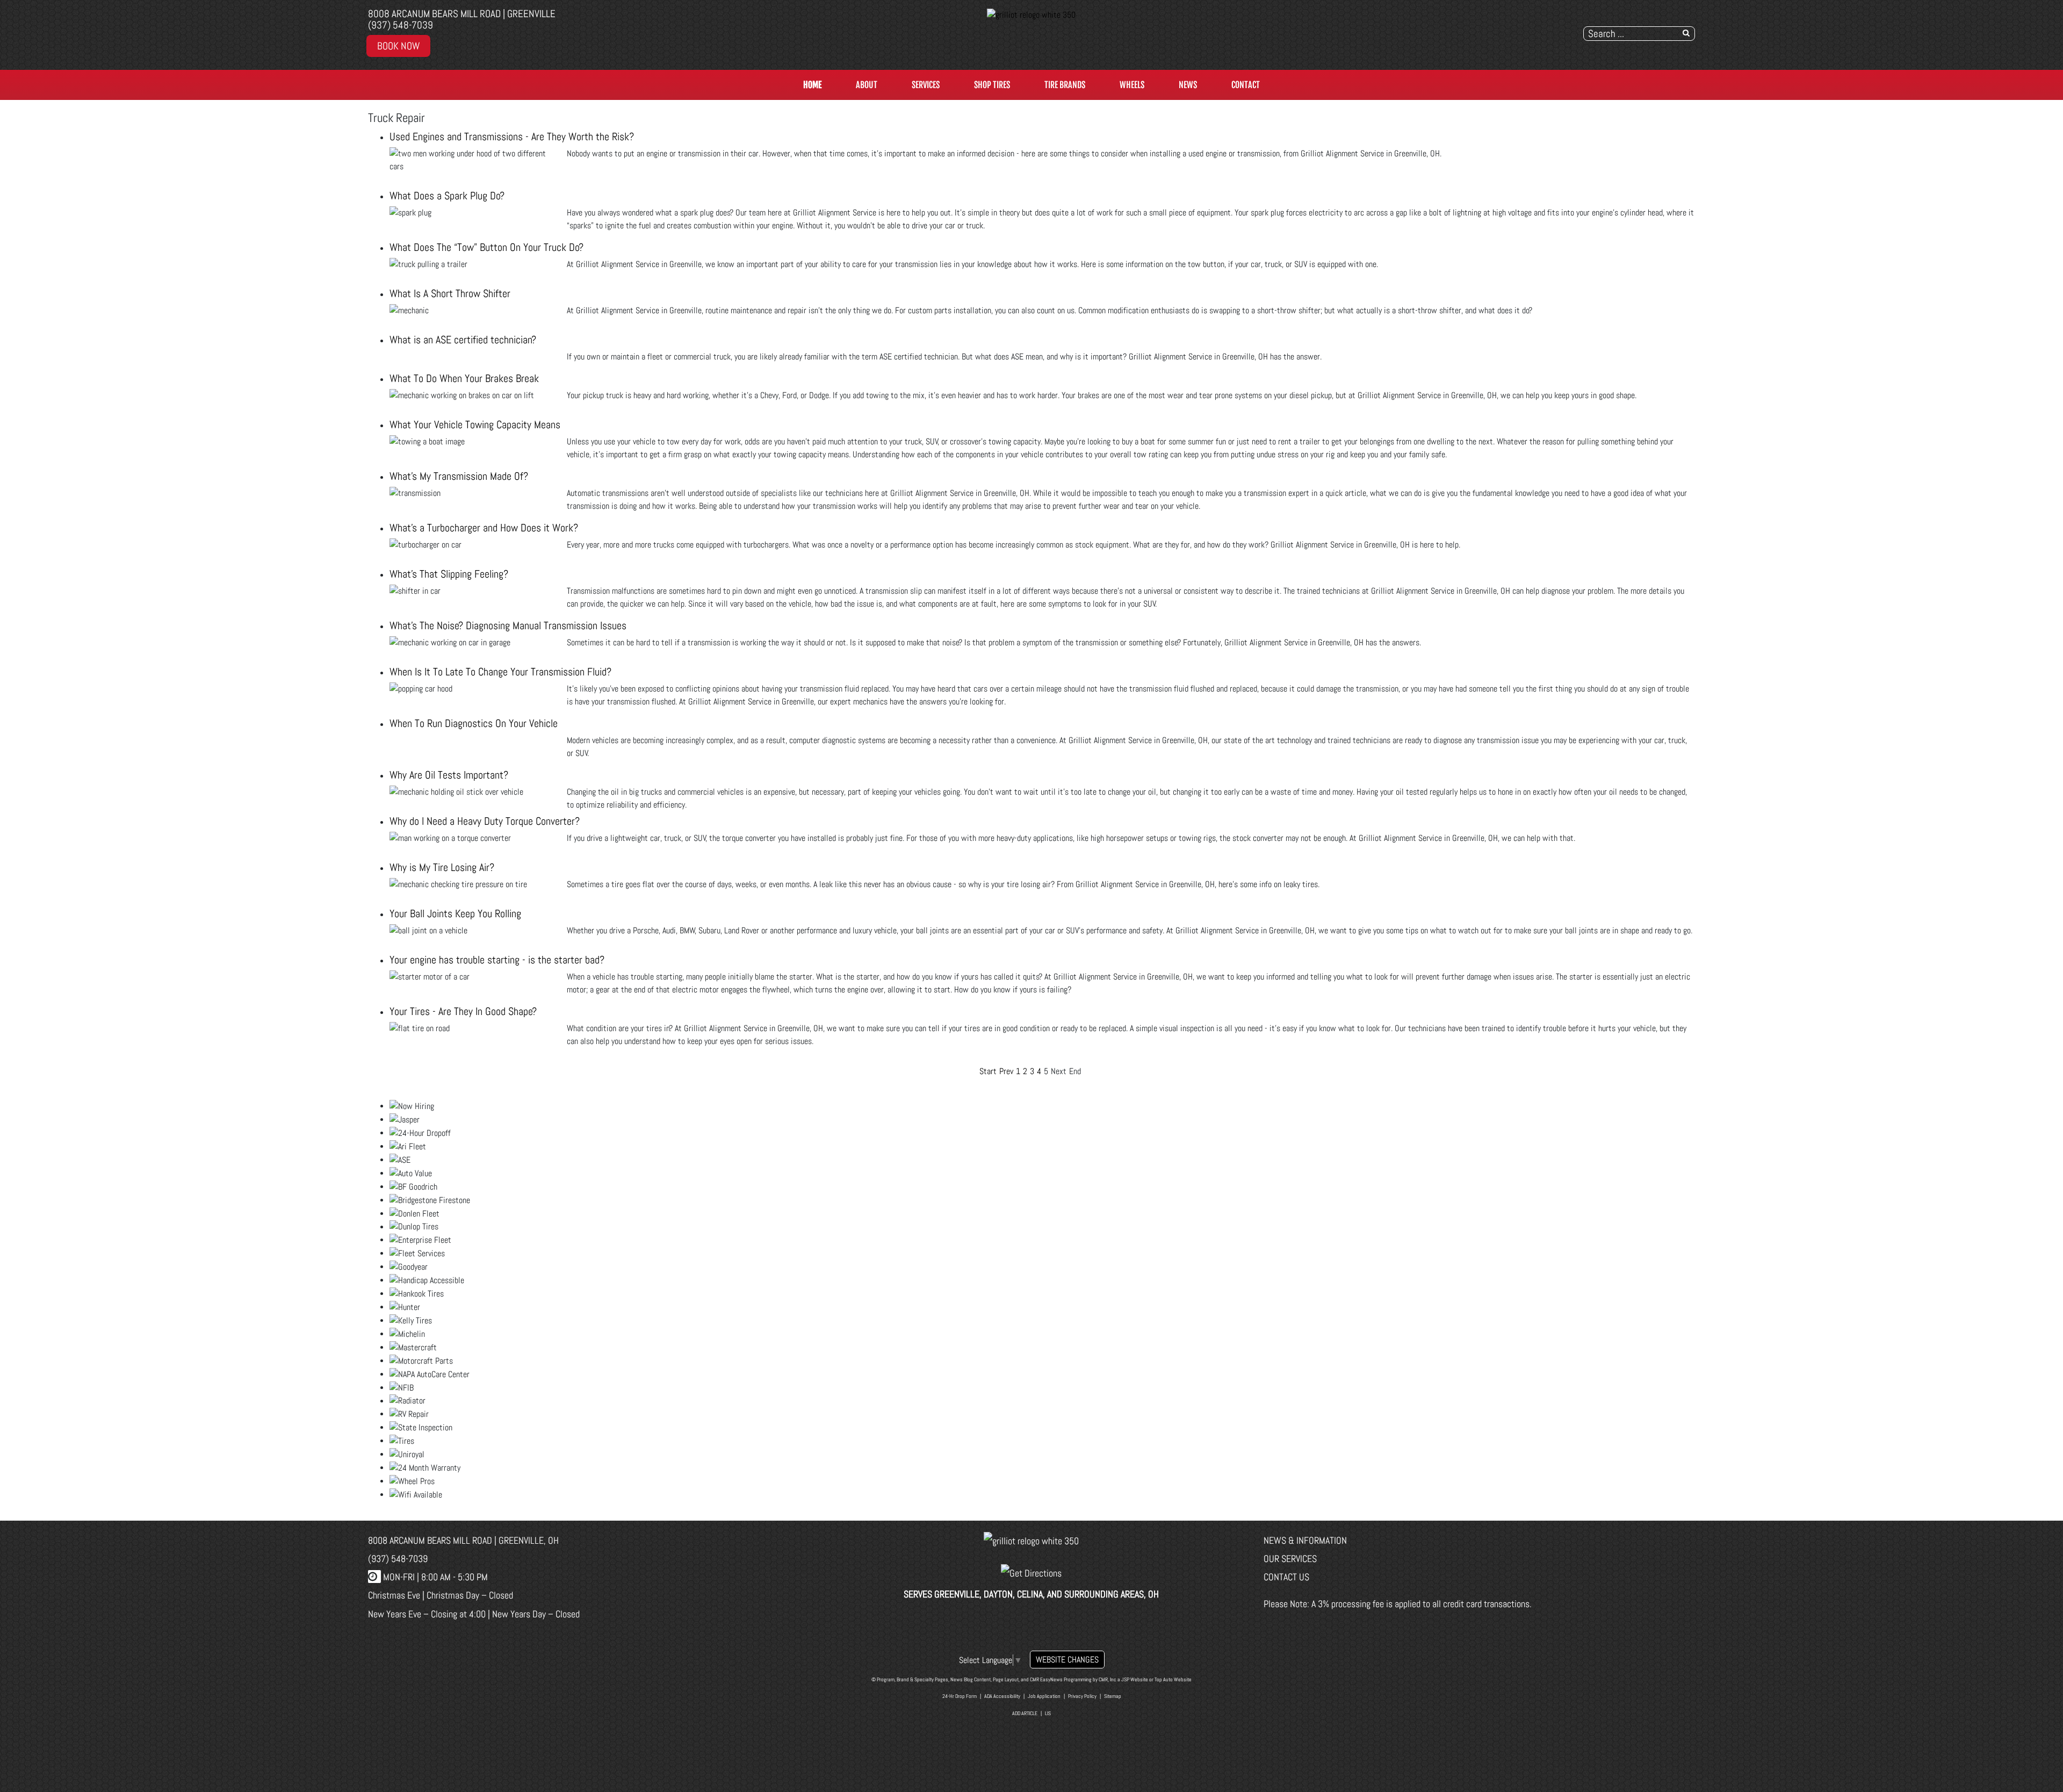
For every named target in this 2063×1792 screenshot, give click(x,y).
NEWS (1188, 85)
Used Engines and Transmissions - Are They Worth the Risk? (512, 136)
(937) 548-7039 (401, 25)
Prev (1006, 1071)
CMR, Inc (1108, 1679)
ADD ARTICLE (1025, 1713)
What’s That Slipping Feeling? (449, 574)
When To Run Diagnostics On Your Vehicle (474, 723)
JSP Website (1135, 1679)
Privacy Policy (1082, 1696)
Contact (1246, 85)
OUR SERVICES (1290, 1559)
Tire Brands (1065, 85)
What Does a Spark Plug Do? (447, 196)
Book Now (398, 46)
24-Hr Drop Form (960, 1696)
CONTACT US (1286, 1577)
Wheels (1132, 85)
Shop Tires (992, 85)
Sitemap (1113, 1696)
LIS (1048, 1713)
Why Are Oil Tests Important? (449, 775)
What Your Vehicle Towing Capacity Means (475, 424)
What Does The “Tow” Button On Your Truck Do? (486, 247)
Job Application (1044, 1696)
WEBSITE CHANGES (1067, 1660)
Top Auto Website (1173, 1679)
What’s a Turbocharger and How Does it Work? (484, 528)
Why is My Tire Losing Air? (442, 867)
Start (988, 1071)
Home (812, 85)
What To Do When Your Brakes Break (464, 378)
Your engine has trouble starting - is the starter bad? (497, 960)
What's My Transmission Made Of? (459, 476)
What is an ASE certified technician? (463, 340)
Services (926, 85)
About (867, 85)
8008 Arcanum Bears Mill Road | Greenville (462, 14)
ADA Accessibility (1002, 1696)
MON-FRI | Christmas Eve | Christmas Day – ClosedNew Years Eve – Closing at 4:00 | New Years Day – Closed (474, 1595)
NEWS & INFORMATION (1305, 1540)
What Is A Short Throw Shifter (450, 293)
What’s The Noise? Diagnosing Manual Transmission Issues (508, 625)
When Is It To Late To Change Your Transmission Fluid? (500, 672)
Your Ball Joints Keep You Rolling (455, 913)
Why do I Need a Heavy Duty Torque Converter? (485, 821)
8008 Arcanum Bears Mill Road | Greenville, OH (463, 1540)
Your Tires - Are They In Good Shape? (463, 1011)
